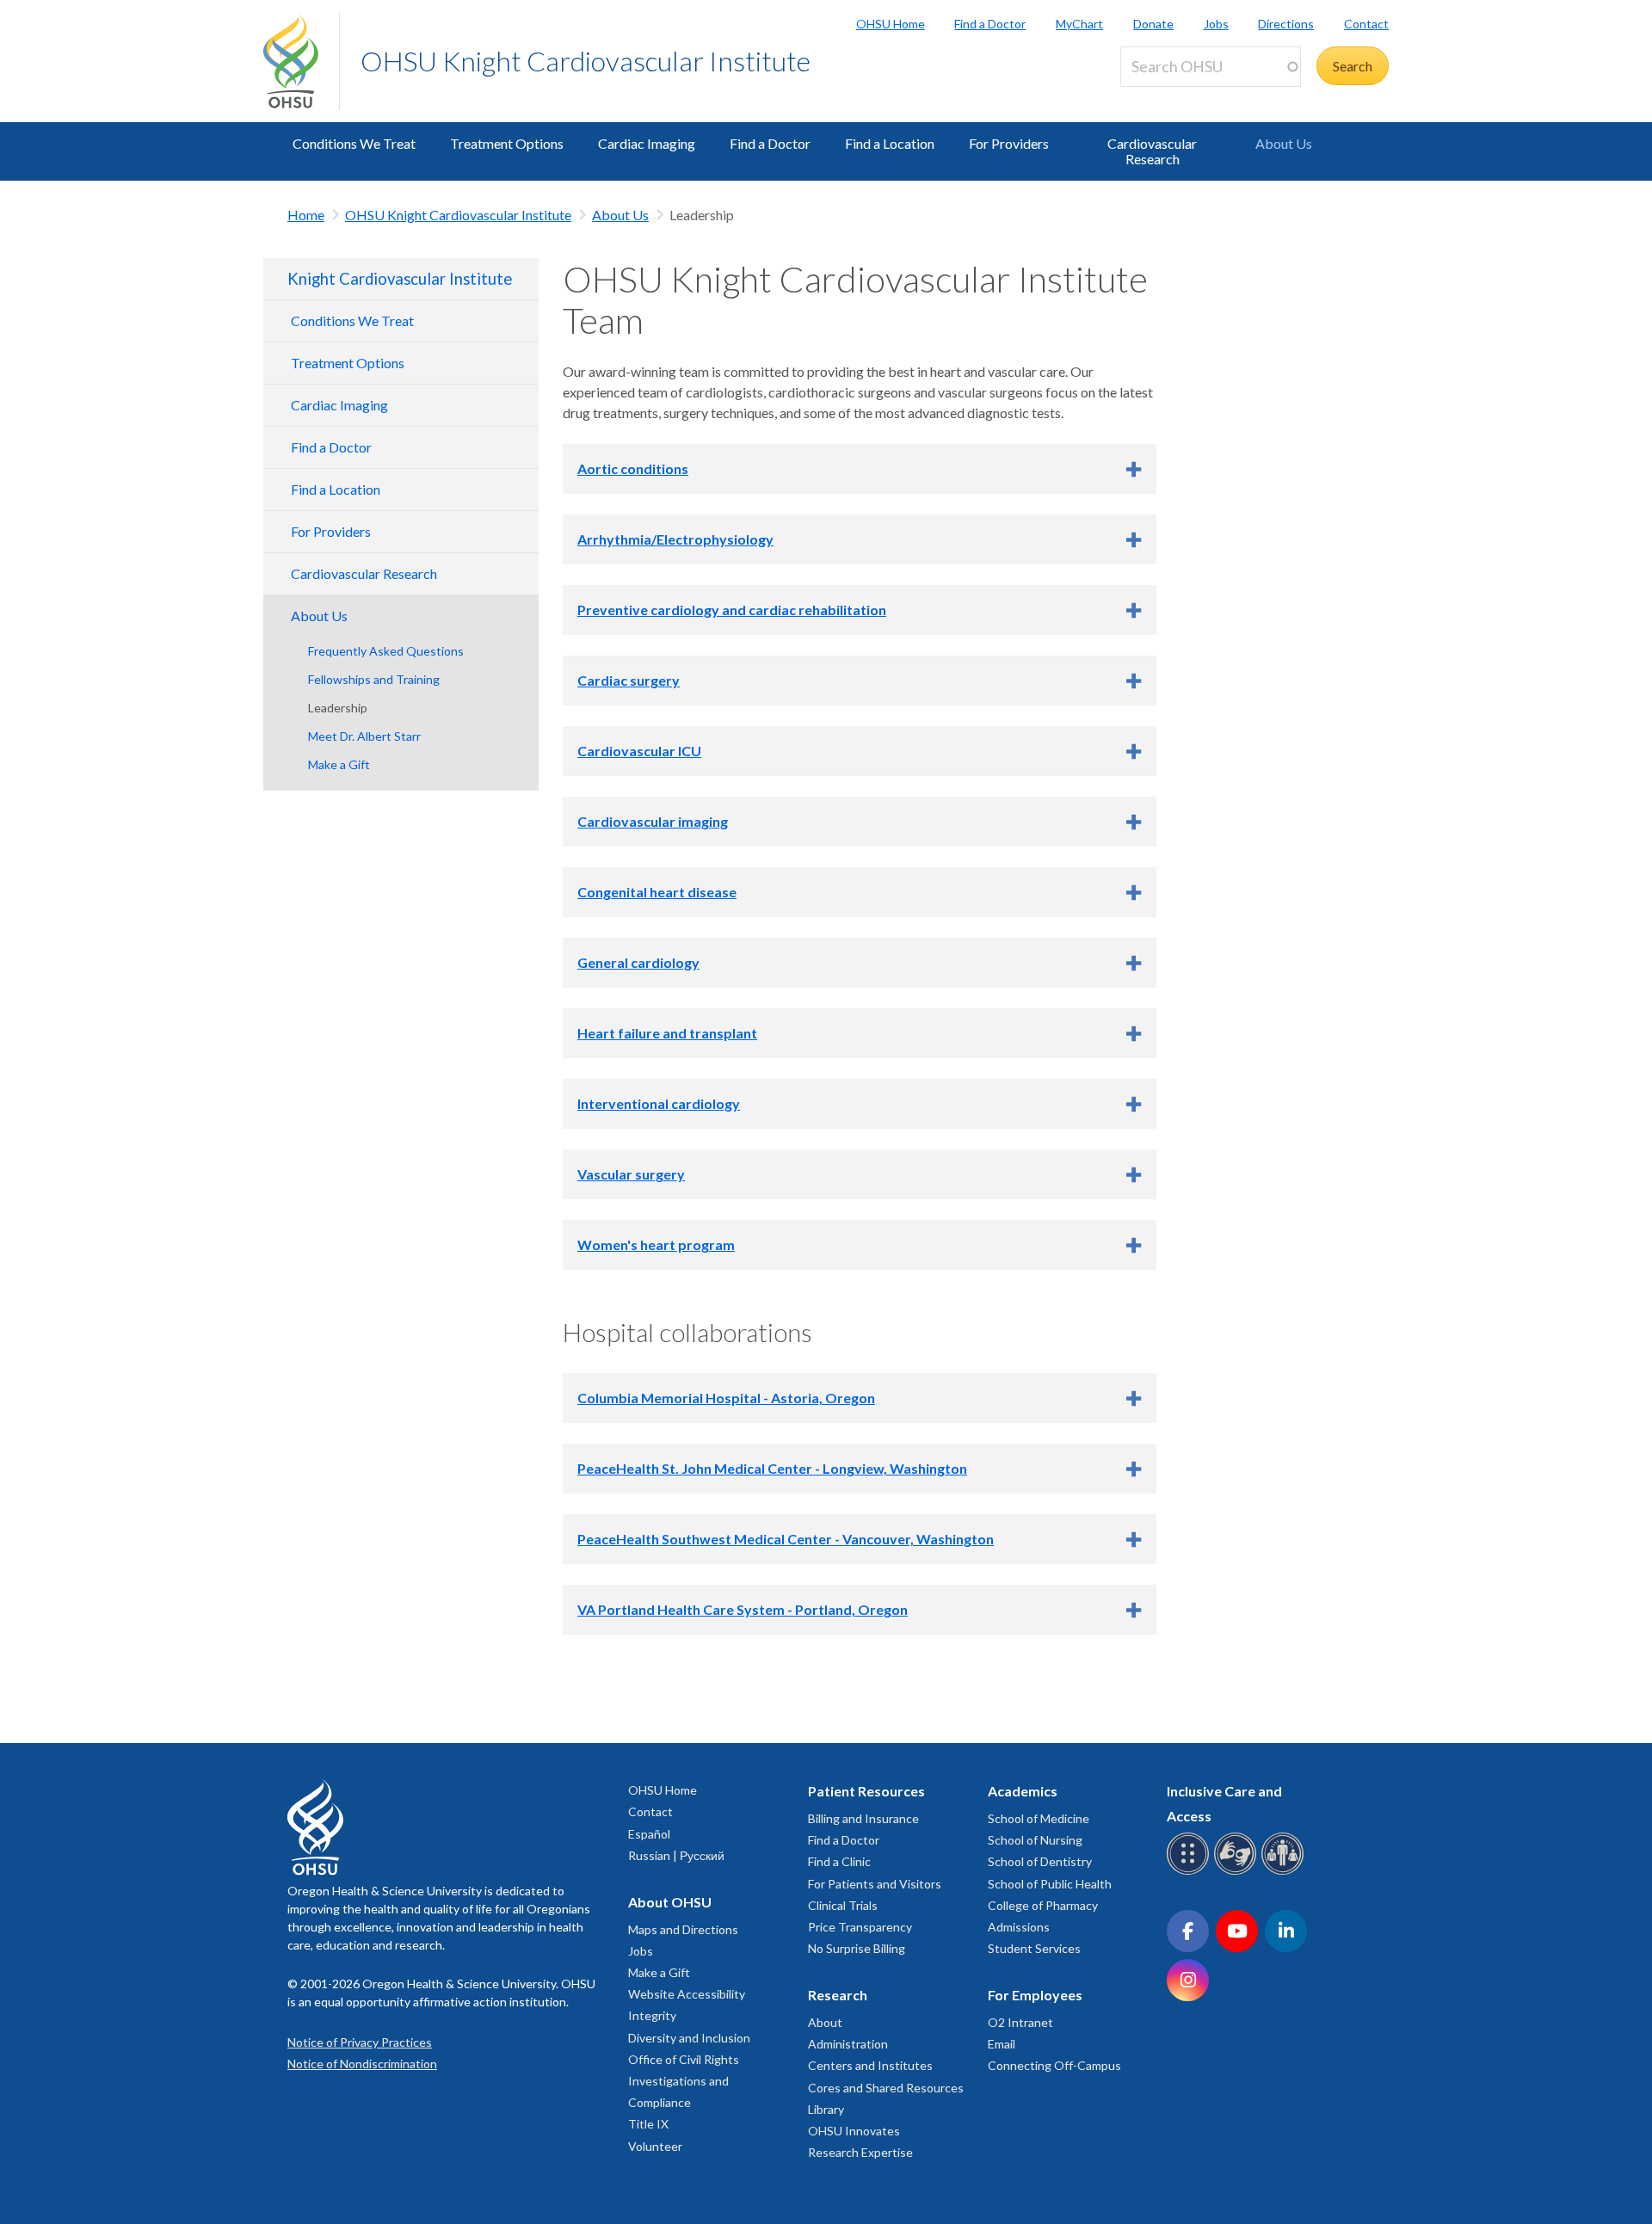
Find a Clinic (839, 1861)
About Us (1284, 143)
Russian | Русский (676, 1855)
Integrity (652, 2015)
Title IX (648, 2124)
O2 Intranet (1020, 2022)
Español (649, 1834)
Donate (1153, 24)
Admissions (1019, 1927)
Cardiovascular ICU (639, 751)
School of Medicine (1039, 1818)
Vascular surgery (631, 1174)
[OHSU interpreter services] (1285, 1872)
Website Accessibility (687, 1994)
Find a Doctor (990, 24)
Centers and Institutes (870, 2065)
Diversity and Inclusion (689, 2038)
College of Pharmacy (1043, 1905)
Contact (1366, 24)
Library (826, 2109)
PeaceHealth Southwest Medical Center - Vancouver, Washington (786, 1539)
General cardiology (638, 962)
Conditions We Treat (354, 143)
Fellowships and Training (374, 679)
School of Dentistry (1040, 1861)
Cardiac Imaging (647, 143)
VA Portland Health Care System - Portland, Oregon (743, 1609)
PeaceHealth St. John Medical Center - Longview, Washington (772, 1468)
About (825, 2022)
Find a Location (890, 143)
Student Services (1034, 1948)
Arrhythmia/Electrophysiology (675, 539)
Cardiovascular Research (1152, 151)
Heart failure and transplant (667, 1033)
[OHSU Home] (301, 61)
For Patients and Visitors (875, 1884)
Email (1002, 2044)
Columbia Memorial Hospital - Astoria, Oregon (726, 1398)
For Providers (1009, 143)
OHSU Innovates (854, 2131)
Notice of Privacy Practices (360, 2042)
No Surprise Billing (857, 1948)
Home (306, 215)
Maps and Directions (683, 1929)
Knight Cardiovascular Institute (400, 279)
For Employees (1035, 1995)
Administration (848, 2044)
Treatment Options (507, 143)
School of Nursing (1035, 1840)
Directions (1286, 24)
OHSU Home (891, 24)
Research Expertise (860, 2152)
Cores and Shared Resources (886, 2088)
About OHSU (670, 1902)
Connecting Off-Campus (1054, 2065)
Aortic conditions (633, 468)
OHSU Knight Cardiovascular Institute (586, 61)
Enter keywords (1174, 97)
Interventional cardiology (659, 1103)
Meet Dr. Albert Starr (364, 736)
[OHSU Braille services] (1190, 1872)
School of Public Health (1050, 1884)
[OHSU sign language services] (1238, 1872)
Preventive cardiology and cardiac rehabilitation (732, 610)
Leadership (338, 708)
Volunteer (655, 2146)
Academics (1023, 1791)
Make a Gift (339, 764)
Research (838, 1995)
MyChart (1079, 24)
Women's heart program (656, 1244)
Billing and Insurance (863, 1818)
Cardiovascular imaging (653, 821)
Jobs (1216, 24)
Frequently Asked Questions (386, 651)
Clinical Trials (843, 1905)
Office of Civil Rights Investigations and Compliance (684, 2081)
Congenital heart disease (657, 892)
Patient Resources (866, 1791)
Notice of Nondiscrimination (362, 2064)
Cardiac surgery (629, 680)
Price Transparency (860, 1927)
